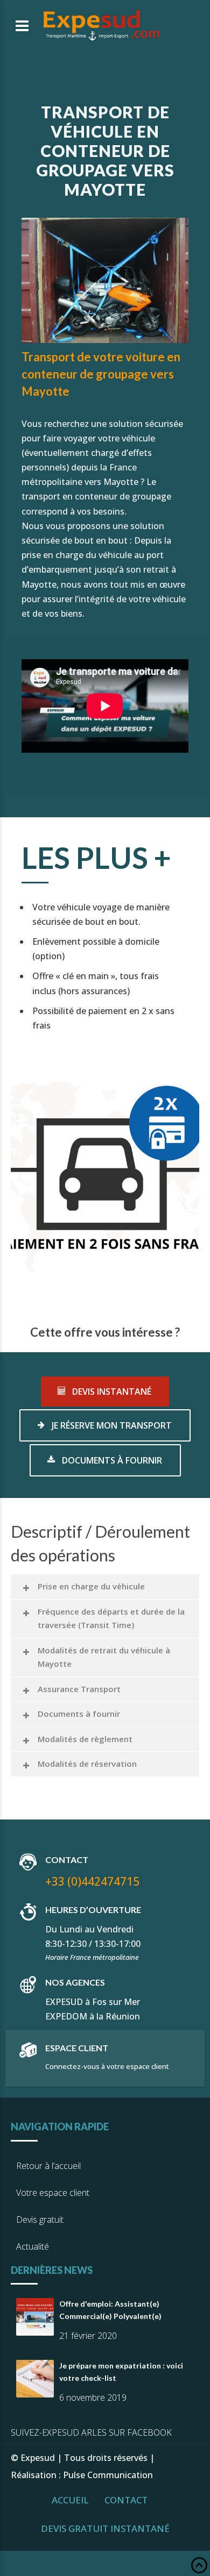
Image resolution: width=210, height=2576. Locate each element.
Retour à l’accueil (48, 2166)
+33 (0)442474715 (92, 1881)
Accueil (70, 2500)
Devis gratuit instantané (105, 2528)
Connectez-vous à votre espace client (107, 2066)
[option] (105, 1173)
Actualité (33, 2246)
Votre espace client (53, 2193)
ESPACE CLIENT (77, 2048)
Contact (126, 2500)
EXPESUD (64, 2002)
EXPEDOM (66, 2016)
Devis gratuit (40, 2220)
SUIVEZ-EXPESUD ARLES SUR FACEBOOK (91, 2432)
